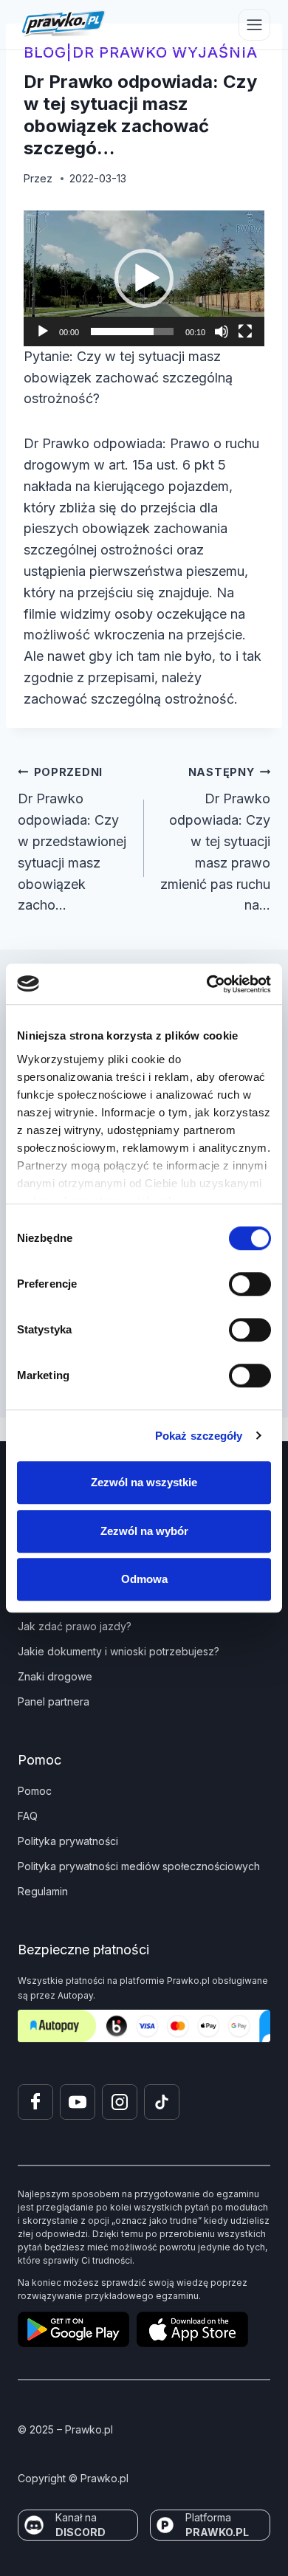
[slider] (132, 332)
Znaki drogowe (55, 1676)
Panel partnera (54, 1701)
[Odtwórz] (43, 332)
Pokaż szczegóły (199, 1436)
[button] (144, 278)
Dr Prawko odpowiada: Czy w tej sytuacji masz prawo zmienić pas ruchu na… (215, 839)
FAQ (28, 1816)
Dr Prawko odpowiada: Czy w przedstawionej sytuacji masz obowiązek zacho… (72, 839)
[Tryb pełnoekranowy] (245, 332)
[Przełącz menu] (254, 25)
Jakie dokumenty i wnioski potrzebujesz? (119, 1651)
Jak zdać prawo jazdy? (75, 1626)
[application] (144, 278)
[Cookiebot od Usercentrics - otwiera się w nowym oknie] (207, 984)
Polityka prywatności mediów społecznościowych (139, 1866)
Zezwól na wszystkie (144, 1482)
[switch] (250, 1284)
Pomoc (35, 1791)
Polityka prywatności (68, 1841)
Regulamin (43, 1891)
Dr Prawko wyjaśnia (165, 52)
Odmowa (144, 1579)
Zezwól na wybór (144, 1531)
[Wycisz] (222, 332)
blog (45, 52)
